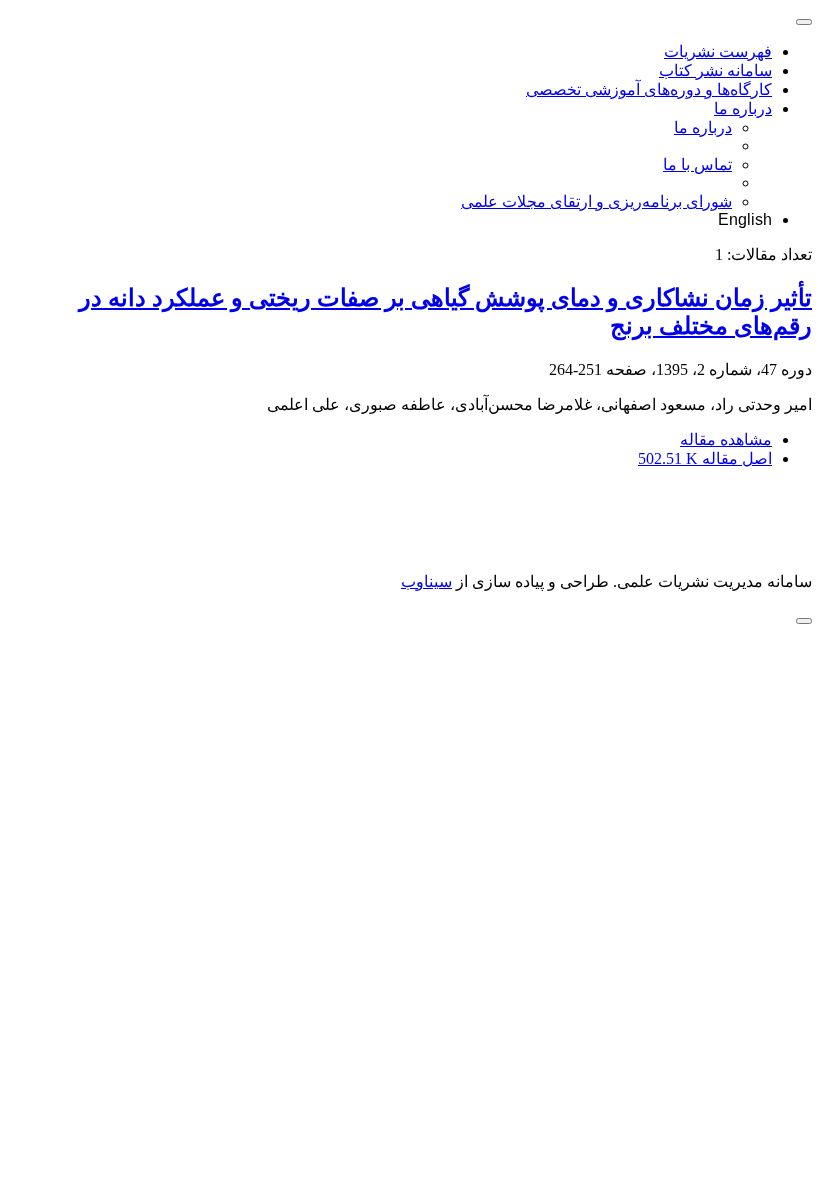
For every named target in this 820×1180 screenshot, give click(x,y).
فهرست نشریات (718, 51)
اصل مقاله (705, 458)
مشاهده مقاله (726, 439)
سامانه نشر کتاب (715, 70)
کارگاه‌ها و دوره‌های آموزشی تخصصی (649, 89)
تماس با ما (697, 164)
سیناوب (426, 581)
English (745, 219)
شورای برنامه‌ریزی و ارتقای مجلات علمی (596, 201)
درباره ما (743, 108)
